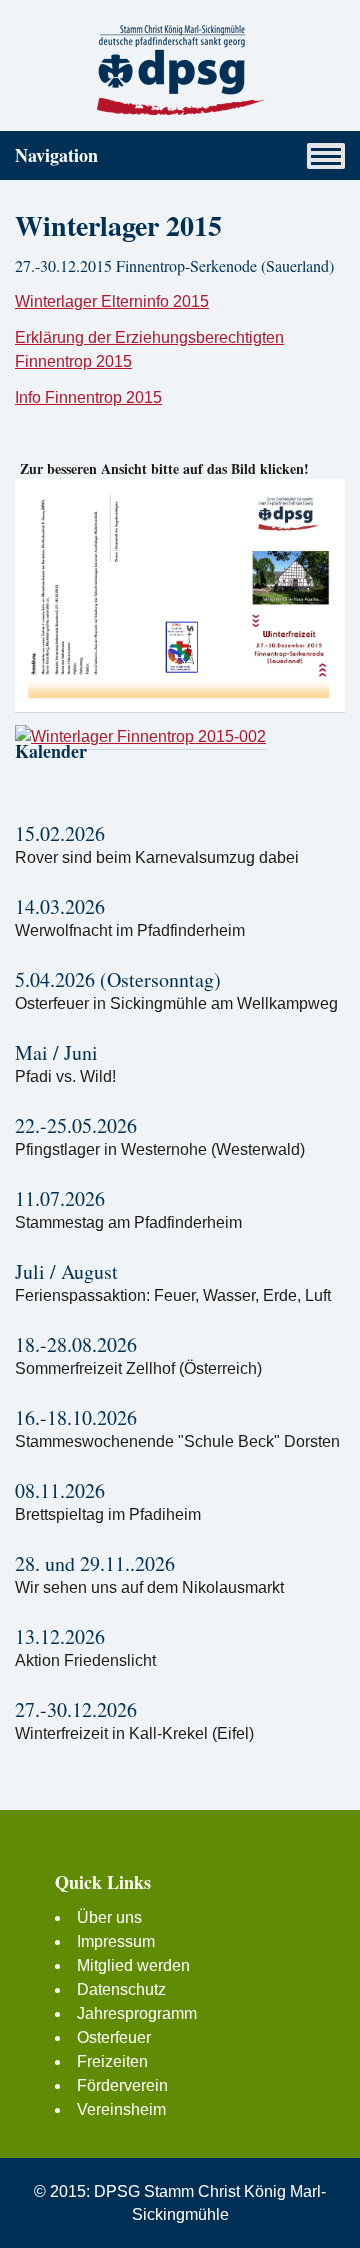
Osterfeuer (114, 2037)
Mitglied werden (133, 1965)
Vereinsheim (121, 2109)
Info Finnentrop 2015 (88, 397)
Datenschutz (121, 1989)
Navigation (56, 155)
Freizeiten (112, 2061)
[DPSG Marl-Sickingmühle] (180, 69)
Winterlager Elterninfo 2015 (112, 301)
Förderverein (122, 2085)
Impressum (116, 1941)
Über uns (109, 1917)
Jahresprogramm (137, 2013)
